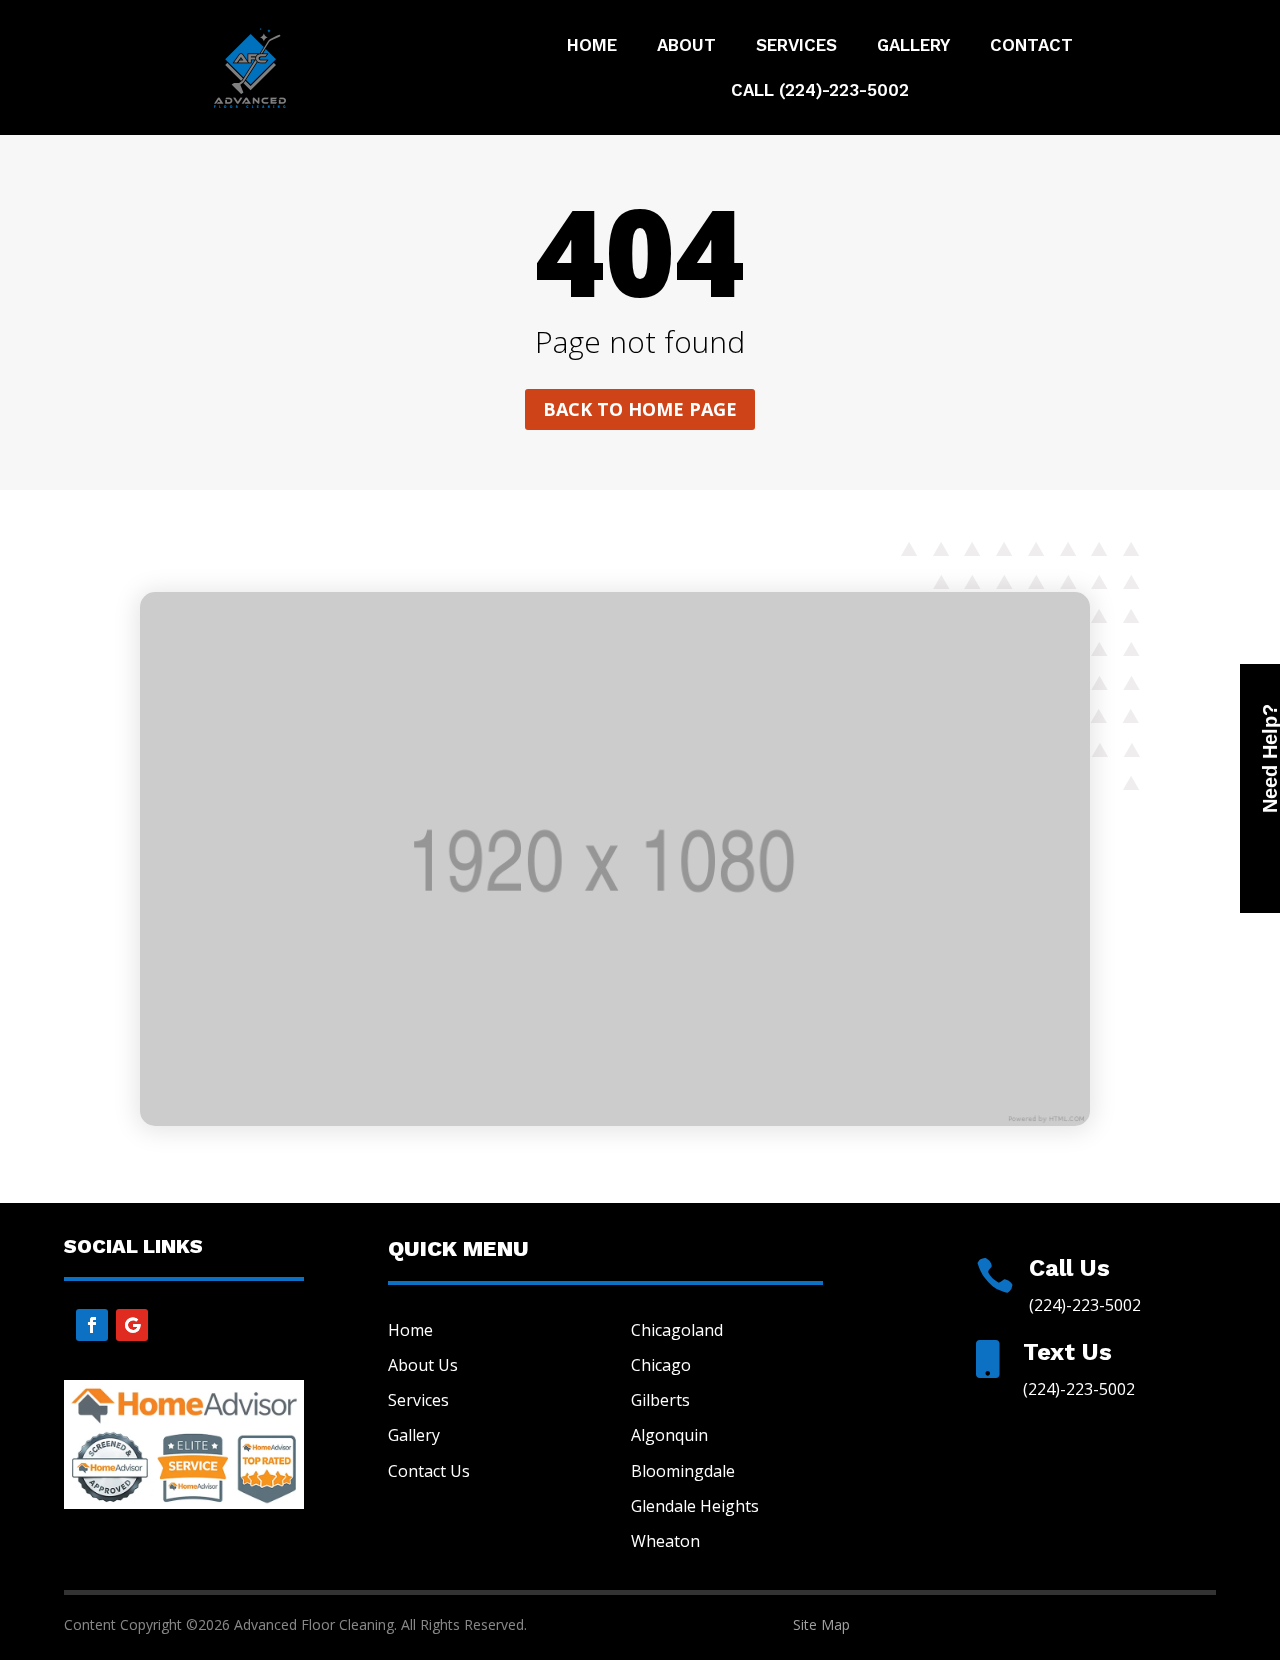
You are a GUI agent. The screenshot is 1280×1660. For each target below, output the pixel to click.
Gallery (913, 46)
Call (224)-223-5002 (820, 91)
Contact (1031, 46)
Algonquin (669, 1435)
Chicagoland (677, 1330)
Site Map (821, 1624)
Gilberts (660, 1400)
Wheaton (665, 1541)
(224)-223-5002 (1085, 1305)
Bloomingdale (683, 1471)
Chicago (661, 1365)
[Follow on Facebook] (92, 1325)
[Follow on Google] (132, 1325)
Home (592, 46)
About (686, 46)
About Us (423, 1365)
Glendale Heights (695, 1506)
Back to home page (640, 409)
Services (796, 46)
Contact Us (429, 1471)
